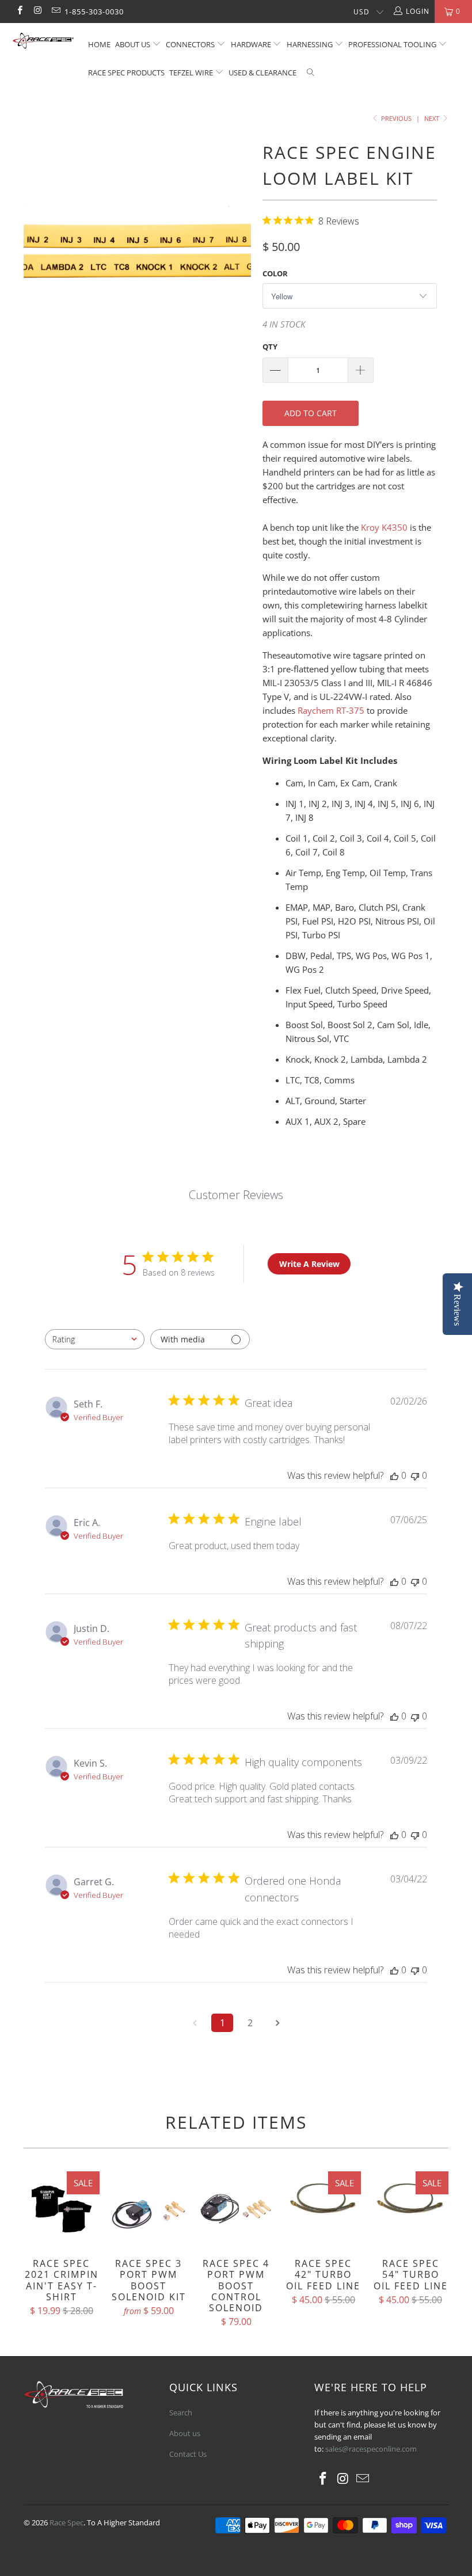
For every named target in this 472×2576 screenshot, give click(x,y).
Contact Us (188, 2454)
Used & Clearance (262, 73)
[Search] (311, 73)
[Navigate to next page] (277, 2023)
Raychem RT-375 (331, 710)
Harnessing (310, 44)
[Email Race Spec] (56, 11)
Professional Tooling (393, 44)
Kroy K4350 (384, 527)
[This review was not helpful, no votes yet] (415, 1475)
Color (275, 273)
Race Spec (66, 2522)
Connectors (190, 44)
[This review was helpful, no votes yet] (394, 1475)
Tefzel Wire (191, 73)
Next (433, 118)
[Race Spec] (43, 42)
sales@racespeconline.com (371, 2449)
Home (99, 44)
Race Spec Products (126, 73)
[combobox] (95, 1339)
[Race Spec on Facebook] (19, 11)
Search (181, 2413)
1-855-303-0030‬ (94, 12)
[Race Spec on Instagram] (37, 11)
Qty (270, 347)
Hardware (251, 44)
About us (134, 44)
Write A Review (309, 1264)
